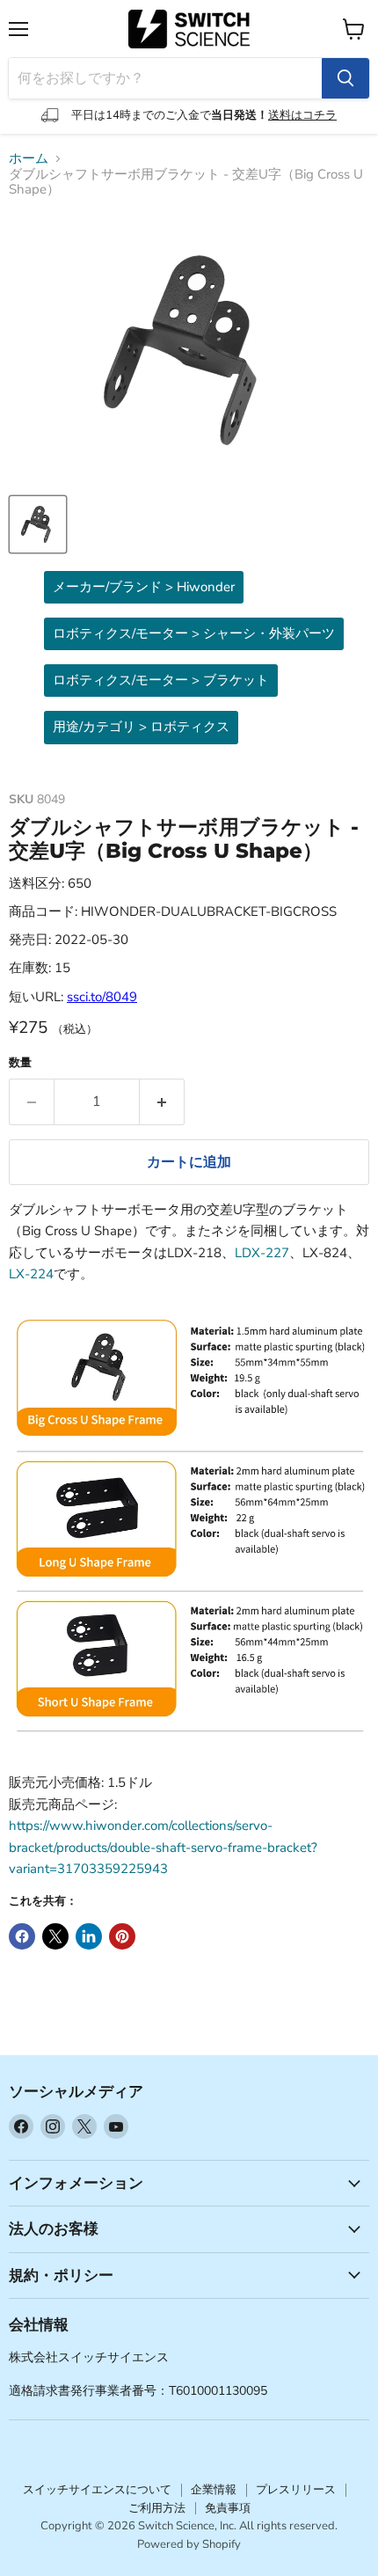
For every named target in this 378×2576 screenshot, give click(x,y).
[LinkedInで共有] (89, 1936)
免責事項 (228, 2508)
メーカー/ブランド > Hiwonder (144, 587)
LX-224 (31, 1274)
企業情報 (214, 2490)
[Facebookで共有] (22, 1936)
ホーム (29, 159)
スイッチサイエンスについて (97, 2490)
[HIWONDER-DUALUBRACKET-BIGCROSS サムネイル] (38, 524)
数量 (20, 1063)
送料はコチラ (302, 115)
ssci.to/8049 (102, 997)
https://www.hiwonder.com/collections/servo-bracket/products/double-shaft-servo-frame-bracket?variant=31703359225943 (163, 1847)
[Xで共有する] (55, 1936)
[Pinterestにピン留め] (122, 1936)
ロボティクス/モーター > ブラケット (161, 680)
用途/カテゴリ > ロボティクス (141, 727)
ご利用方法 (157, 2508)
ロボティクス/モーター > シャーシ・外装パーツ (194, 633)
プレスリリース (296, 2490)
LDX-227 (262, 1253)
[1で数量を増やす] (162, 1101)
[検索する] (345, 78)
